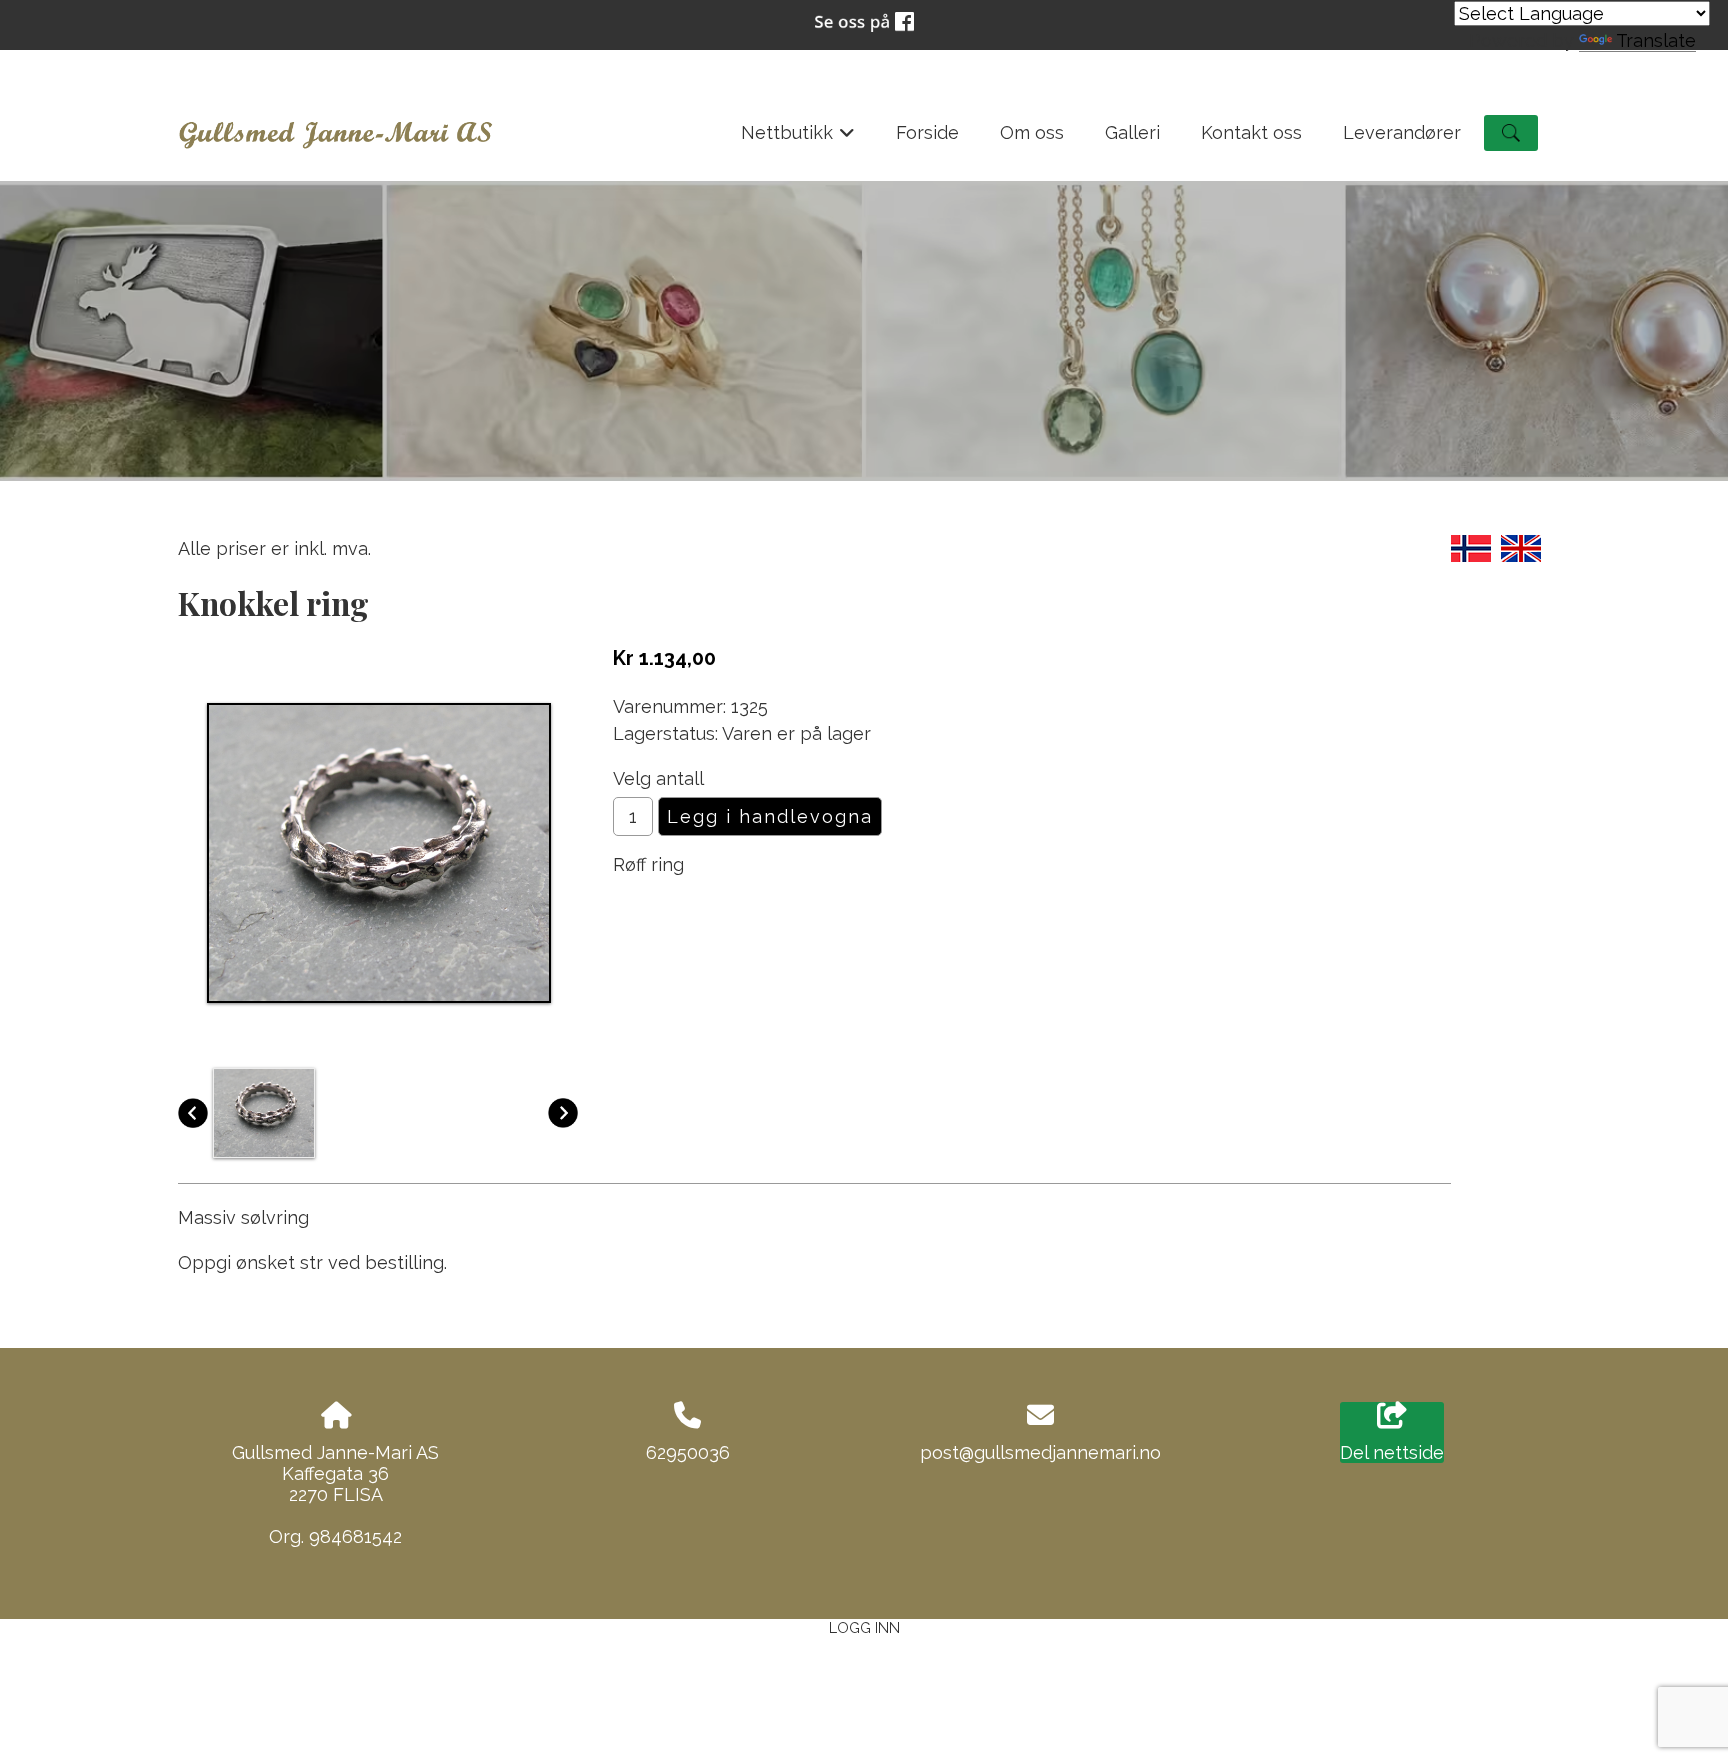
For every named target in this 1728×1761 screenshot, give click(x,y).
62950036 (688, 1452)
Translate (1656, 40)
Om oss (1032, 132)
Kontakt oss (1251, 132)
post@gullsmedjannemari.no (1040, 1452)
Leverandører (1402, 132)
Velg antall (658, 778)
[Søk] (1511, 133)
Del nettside (1392, 1452)
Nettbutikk (798, 139)
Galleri (1132, 132)
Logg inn (864, 1627)
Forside (927, 132)
